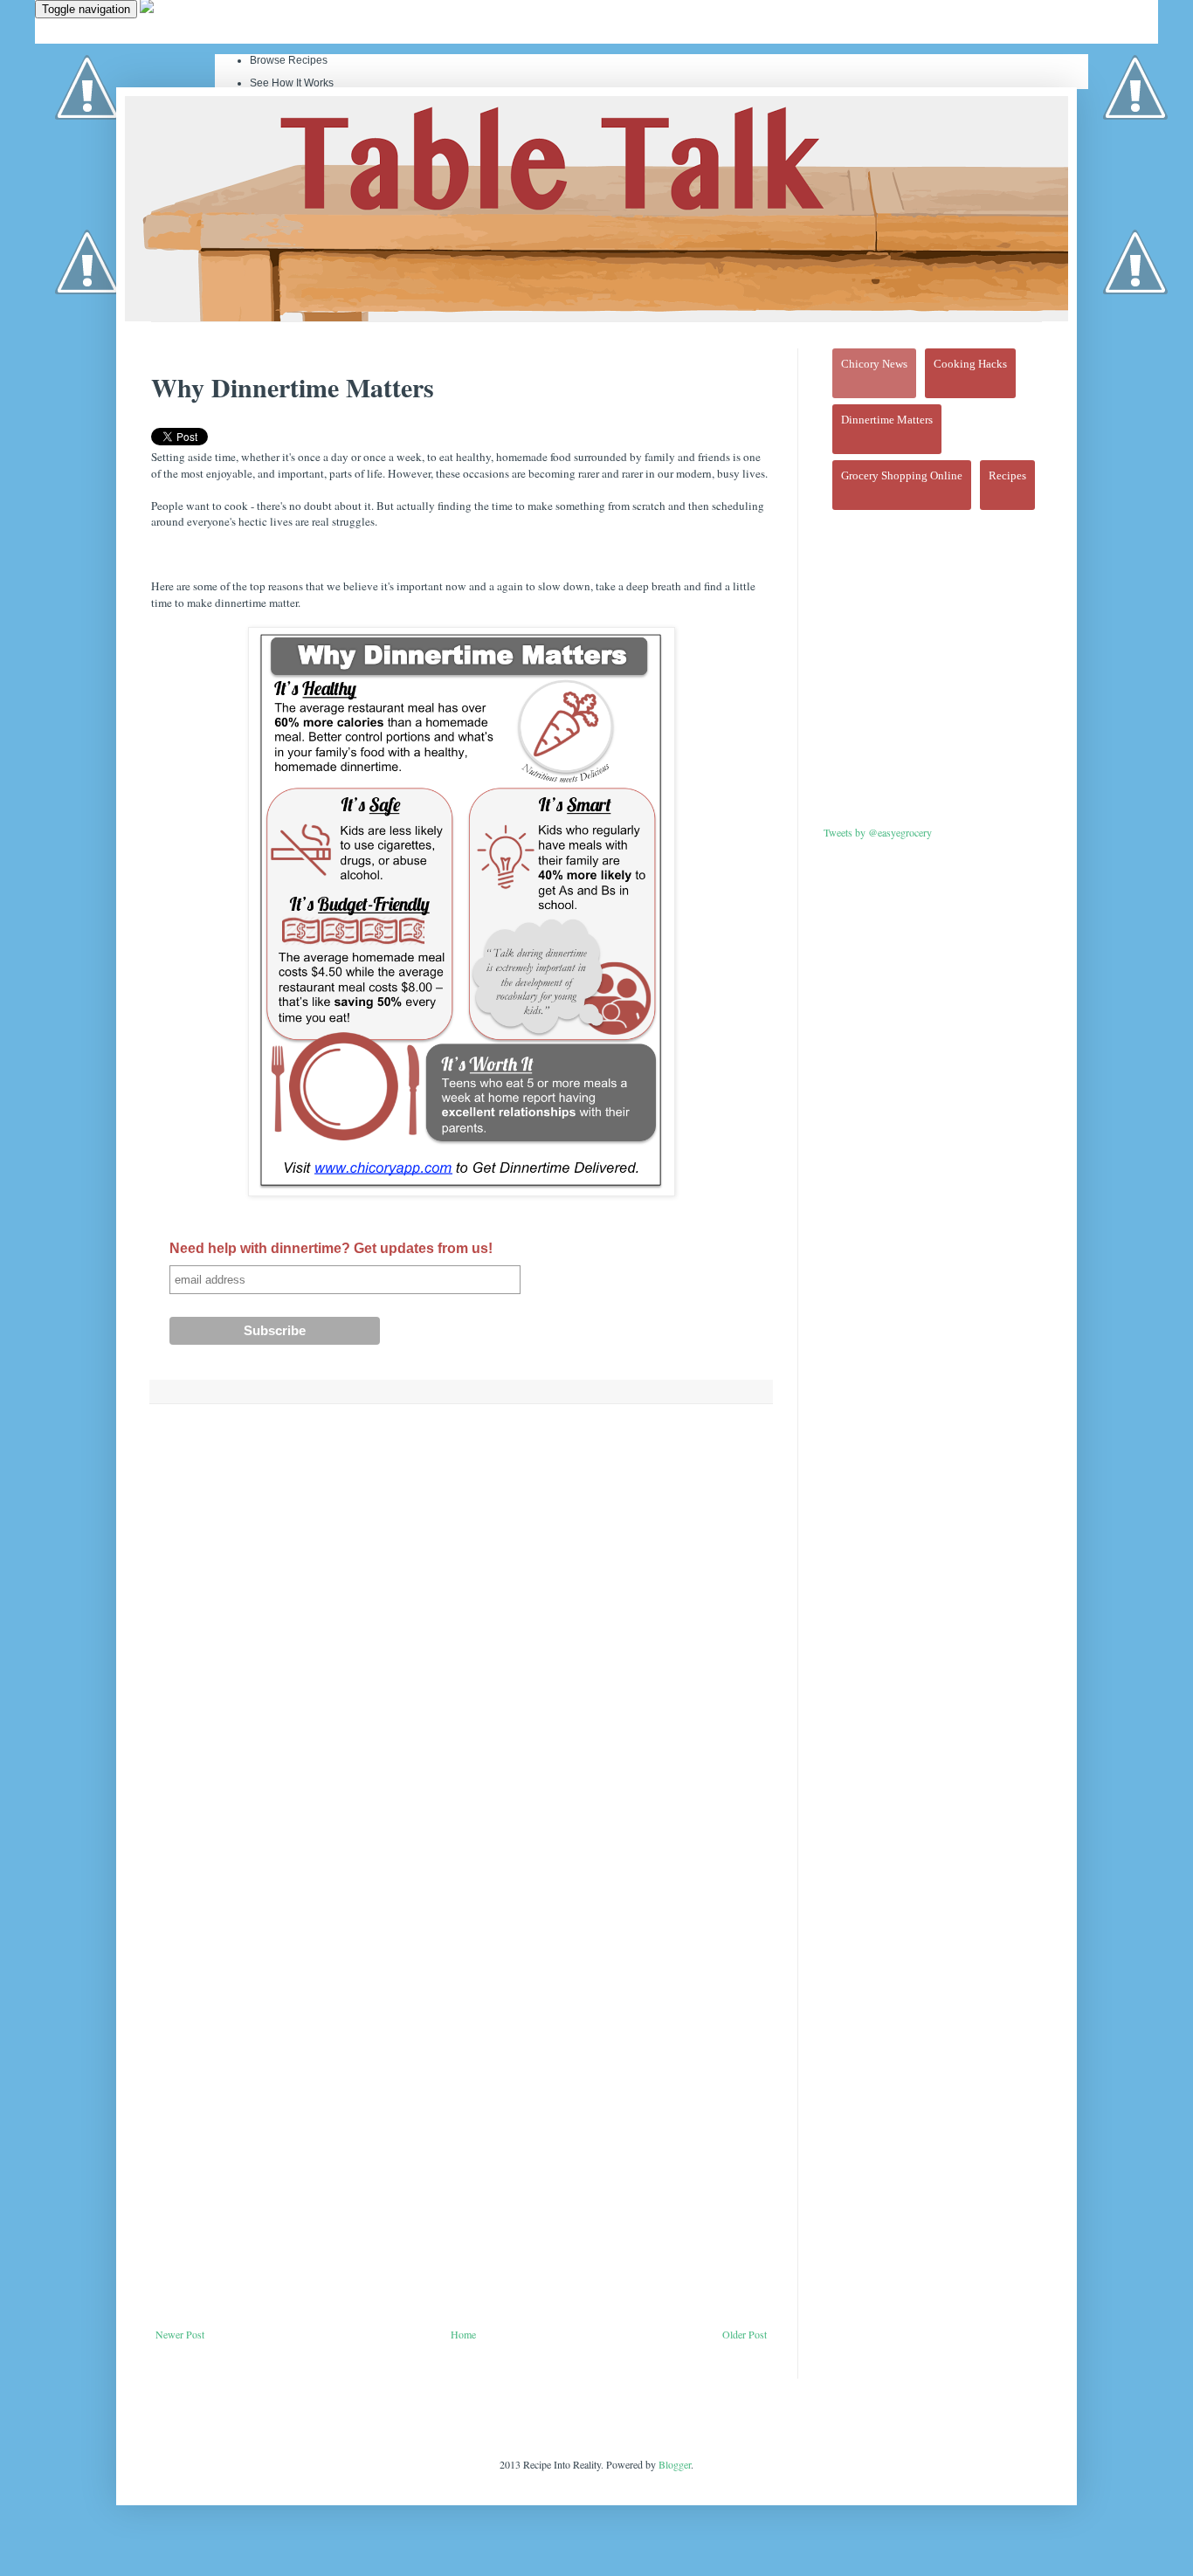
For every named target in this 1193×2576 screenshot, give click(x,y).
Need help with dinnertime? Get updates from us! (331, 1248)
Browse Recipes (289, 60)
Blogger (675, 2464)
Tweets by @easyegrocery (878, 832)
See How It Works (292, 83)
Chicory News (874, 364)
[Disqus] (461, 1644)
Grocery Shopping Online (902, 475)
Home (463, 2334)
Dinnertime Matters (887, 420)
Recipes (1007, 475)
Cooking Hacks (970, 364)
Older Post (745, 2334)
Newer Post (180, 2334)
